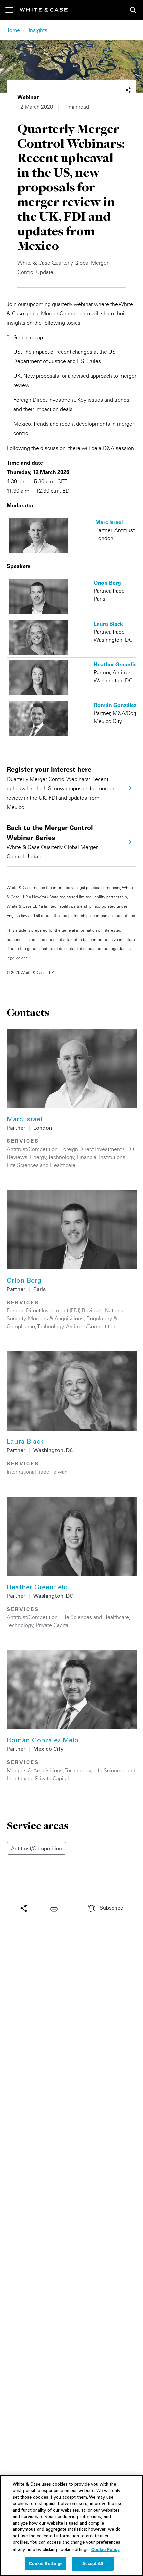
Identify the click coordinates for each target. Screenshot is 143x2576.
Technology (61, 1157)
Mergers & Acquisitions (56, 1318)
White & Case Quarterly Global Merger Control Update (52, 842)
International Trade (28, 1472)
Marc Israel (24, 1120)
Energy (38, 1157)
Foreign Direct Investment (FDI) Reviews (55, 1310)
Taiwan (60, 1472)
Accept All (93, 2563)
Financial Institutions (101, 1157)
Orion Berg (24, 1281)
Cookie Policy (106, 2549)
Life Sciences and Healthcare (41, 1165)
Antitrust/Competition (32, 1149)
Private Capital (53, 1625)
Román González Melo (43, 1741)
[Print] (56, 1908)
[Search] (133, 10)
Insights (38, 30)
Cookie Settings (46, 2563)
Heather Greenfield (37, 1588)
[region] (71, 2526)
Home (13, 30)
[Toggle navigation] (12, 10)
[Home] (44, 10)
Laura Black (25, 1442)
